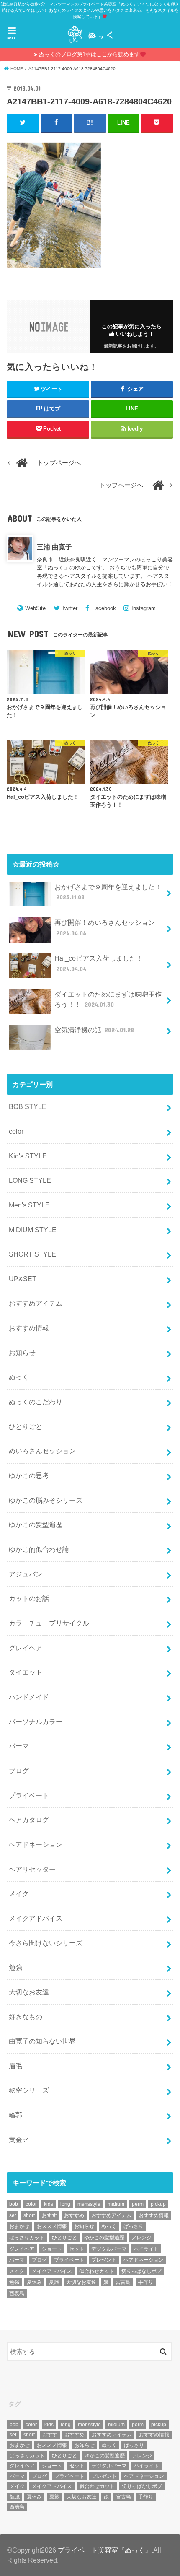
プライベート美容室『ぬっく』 (105, 2550)
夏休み (34, 2282)
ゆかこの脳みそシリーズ (46, 1500)
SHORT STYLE (32, 1254)
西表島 (17, 2293)
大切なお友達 (29, 1992)
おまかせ (19, 2226)
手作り (146, 2282)
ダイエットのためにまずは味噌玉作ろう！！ (108, 999)
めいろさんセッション (42, 1451)
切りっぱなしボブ (141, 2271)
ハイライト (146, 2249)
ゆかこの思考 (29, 1475)
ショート (52, 2249)
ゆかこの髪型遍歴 (36, 1524)
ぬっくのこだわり (36, 1402)
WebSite (35, 608)
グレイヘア (26, 1648)
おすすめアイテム (36, 1303)
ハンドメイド (29, 1697)
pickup (158, 2204)
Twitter (69, 608)
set (13, 2215)
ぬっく (19, 1377)
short (29, 2215)
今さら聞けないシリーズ (46, 1943)
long (65, 2204)
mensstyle (89, 2204)
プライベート (29, 1795)
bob (14, 2204)
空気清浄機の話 (94, 1030)
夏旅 (54, 2282)
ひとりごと (26, 1426)
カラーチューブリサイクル (49, 1623)
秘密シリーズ (29, 2090)
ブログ (19, 1771)
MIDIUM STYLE (33, 1230)
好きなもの (26, 2017)
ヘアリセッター (32, 1869)
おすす (49, 2215)
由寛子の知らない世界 (42, 2041)
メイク (19, 1893)
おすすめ (74, 2215)
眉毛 (15, 2066)
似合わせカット (97, 2271)
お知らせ (22, 1353)
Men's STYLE (29, 1205)
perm (138, 2204)
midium (116, 2204)
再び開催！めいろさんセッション (105, 928)
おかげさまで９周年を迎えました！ (108, 892)
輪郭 (15, 2115)
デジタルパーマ (109, 2249)
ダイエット (26, 1672)
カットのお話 (29, 1598)
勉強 (15, 1967)
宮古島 (123, 2282)
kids (49, 2204)
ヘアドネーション (36, 1844)
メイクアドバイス (36, 1918)
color (16, 1131)
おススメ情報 (52, 2226)
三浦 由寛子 (54, 547)
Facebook (104, 608)
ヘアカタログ (29, 1820)
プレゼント (104, 2260)
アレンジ (141, 2238)
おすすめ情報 (29, 1328)
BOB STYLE (28, 1106)
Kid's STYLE (28, 1156)
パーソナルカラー (36, 1722)
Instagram (144, 608)
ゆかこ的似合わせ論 (39, 1549)
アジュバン (26, 1574)
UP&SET (23, 1279)
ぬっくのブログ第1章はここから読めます (89, 54)
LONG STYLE (30, 1180)
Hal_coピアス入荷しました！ (99, 963)
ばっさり (134, 2226)
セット (77, 2249)
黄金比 (19, 2140)
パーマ (19, 1746)
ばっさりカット (27, 2238)
